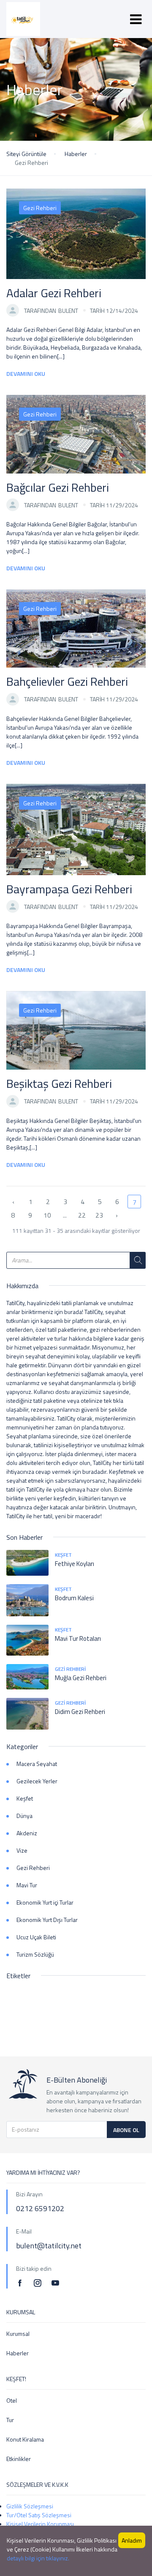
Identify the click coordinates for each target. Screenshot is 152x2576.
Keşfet (63, 1555)
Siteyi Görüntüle (26, 154)
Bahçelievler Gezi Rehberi (67, 681)
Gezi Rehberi (40, 208)
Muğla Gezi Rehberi (81, 1678)
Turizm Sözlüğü (35, 1954)
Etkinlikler (19, 2459)
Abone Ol (126, 2130)
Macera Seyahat (37, 1764)
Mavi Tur (27, 1885)
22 (82, 1215)
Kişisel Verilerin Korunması (40, 2524)
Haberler (76, 154)
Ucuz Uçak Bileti (36, 1937)
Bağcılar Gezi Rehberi (58, 487)
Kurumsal (18, 2334)
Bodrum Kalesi (74, 1598)
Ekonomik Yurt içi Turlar (45, 1902)
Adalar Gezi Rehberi (54, 293)
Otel (12, 2400)
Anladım (132, 2540)
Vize (22, 1850)
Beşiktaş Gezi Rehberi (59, 1083)
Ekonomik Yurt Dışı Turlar (47, 1920)
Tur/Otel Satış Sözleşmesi (39, 2515)
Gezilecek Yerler (37, 1781)
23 (99, 1215)
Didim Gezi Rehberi (80, 1712)
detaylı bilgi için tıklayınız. (38, 2558)
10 (47, 1215)
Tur (10, 2420)
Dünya (24, 1816)
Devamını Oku (26, 374)
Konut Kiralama (25, 2439)
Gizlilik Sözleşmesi (30, 2506)
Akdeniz (27, 1833)
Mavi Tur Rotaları (78, 1638)
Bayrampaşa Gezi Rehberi (69, 889)
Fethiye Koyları (75, 1564)
